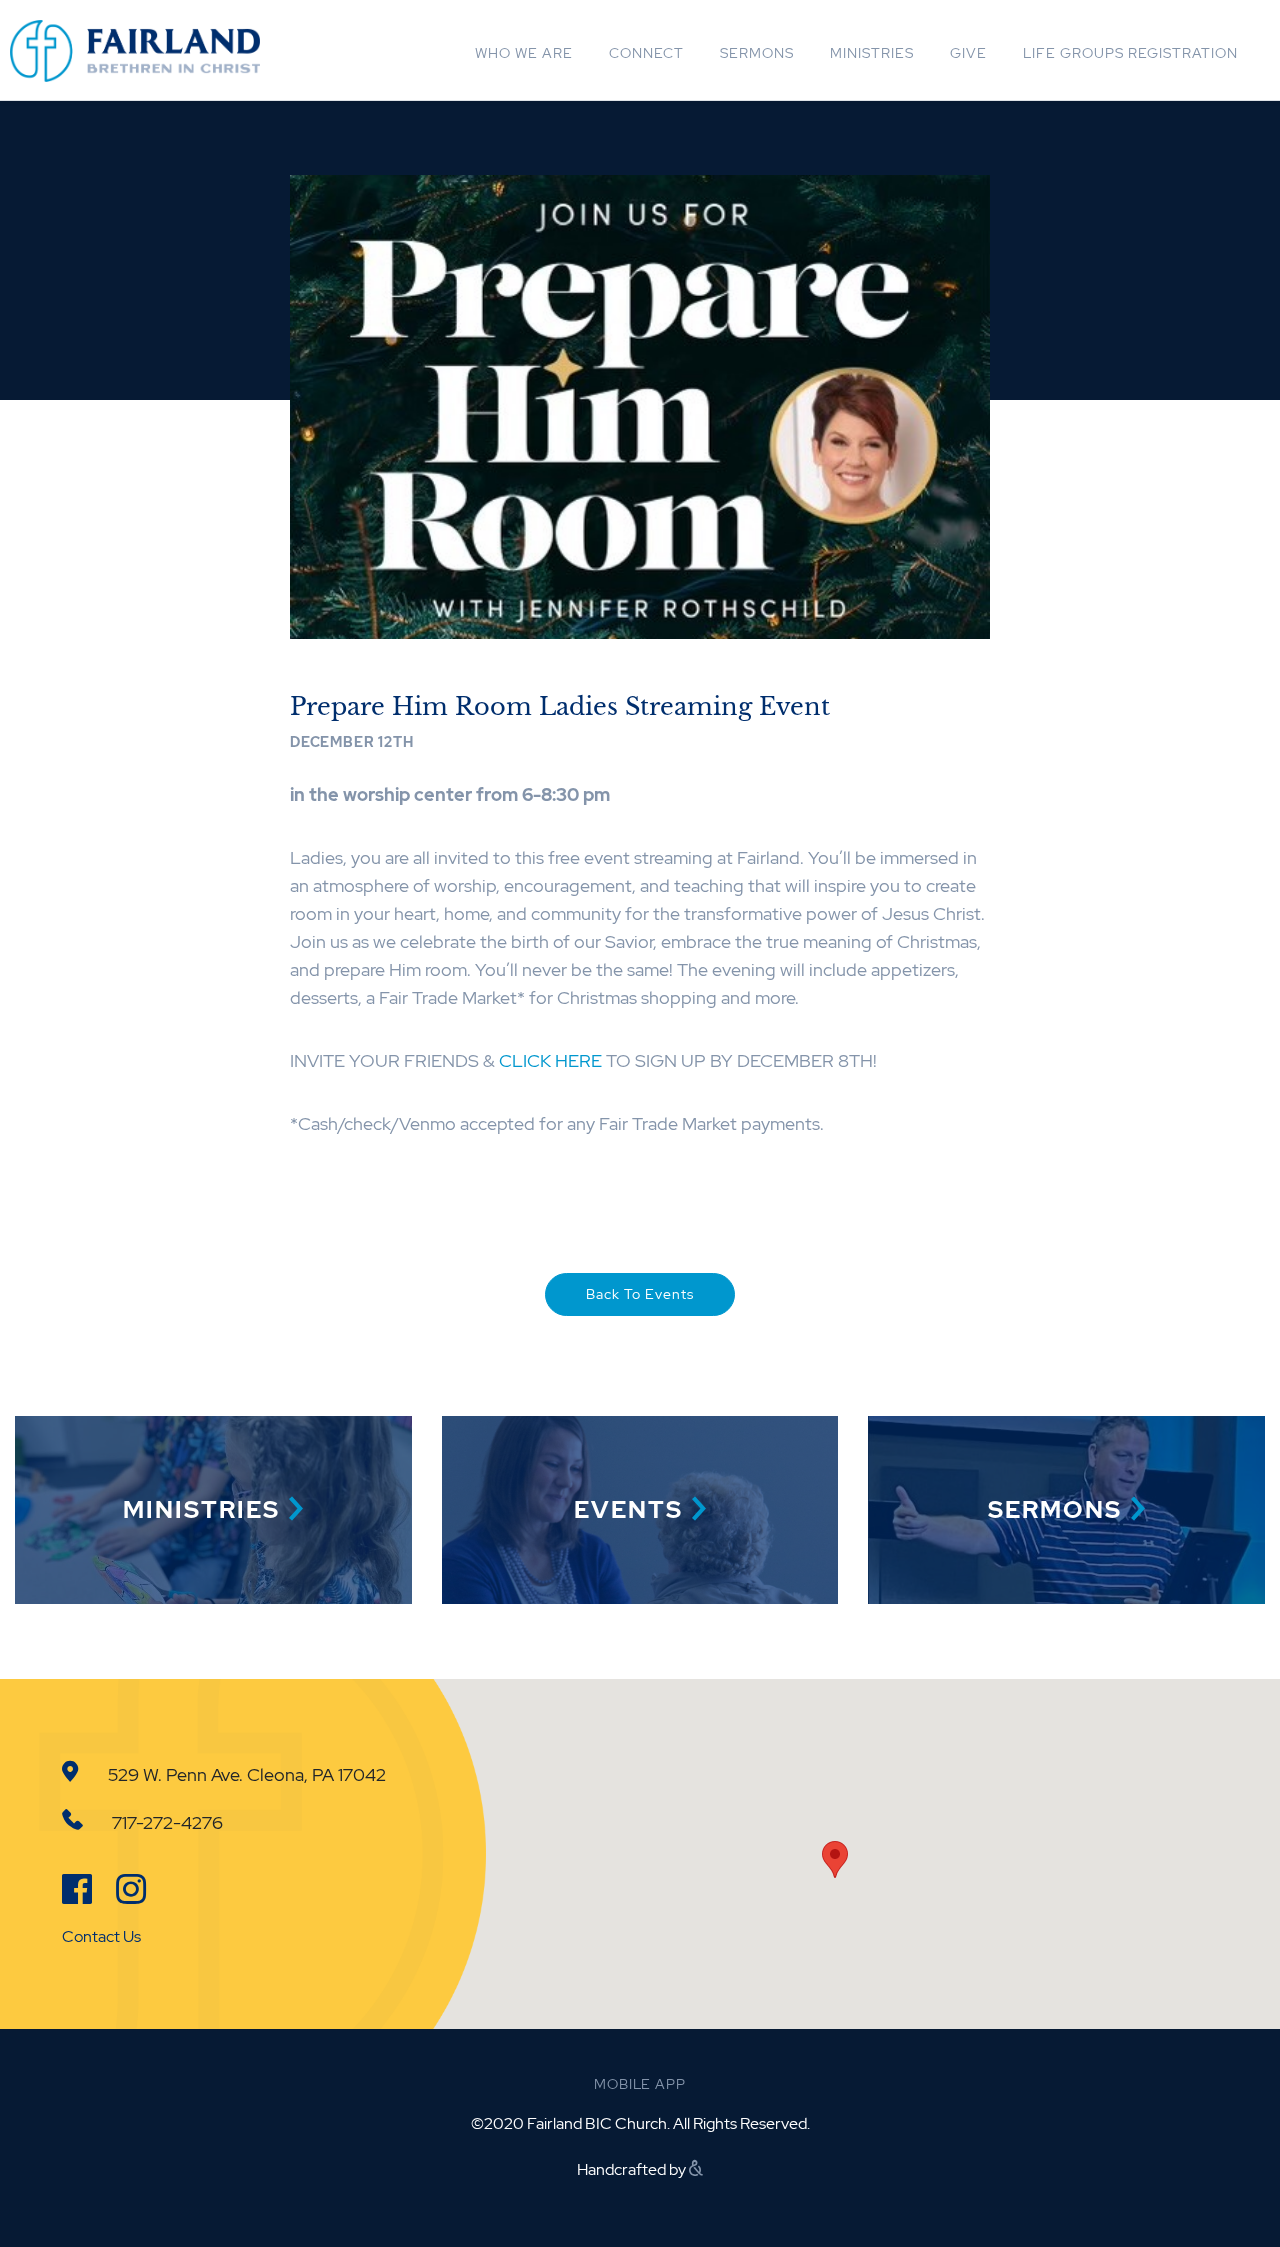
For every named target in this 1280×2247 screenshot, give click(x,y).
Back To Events (640, 1294)
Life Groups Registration (1130, 53)
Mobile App (639, 2084)
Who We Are (524, 53)
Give (968, 53)
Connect (646, 53)
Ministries (872, 53)
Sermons (757, 53)
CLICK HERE (550, 1060)
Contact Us (101, 1936)
